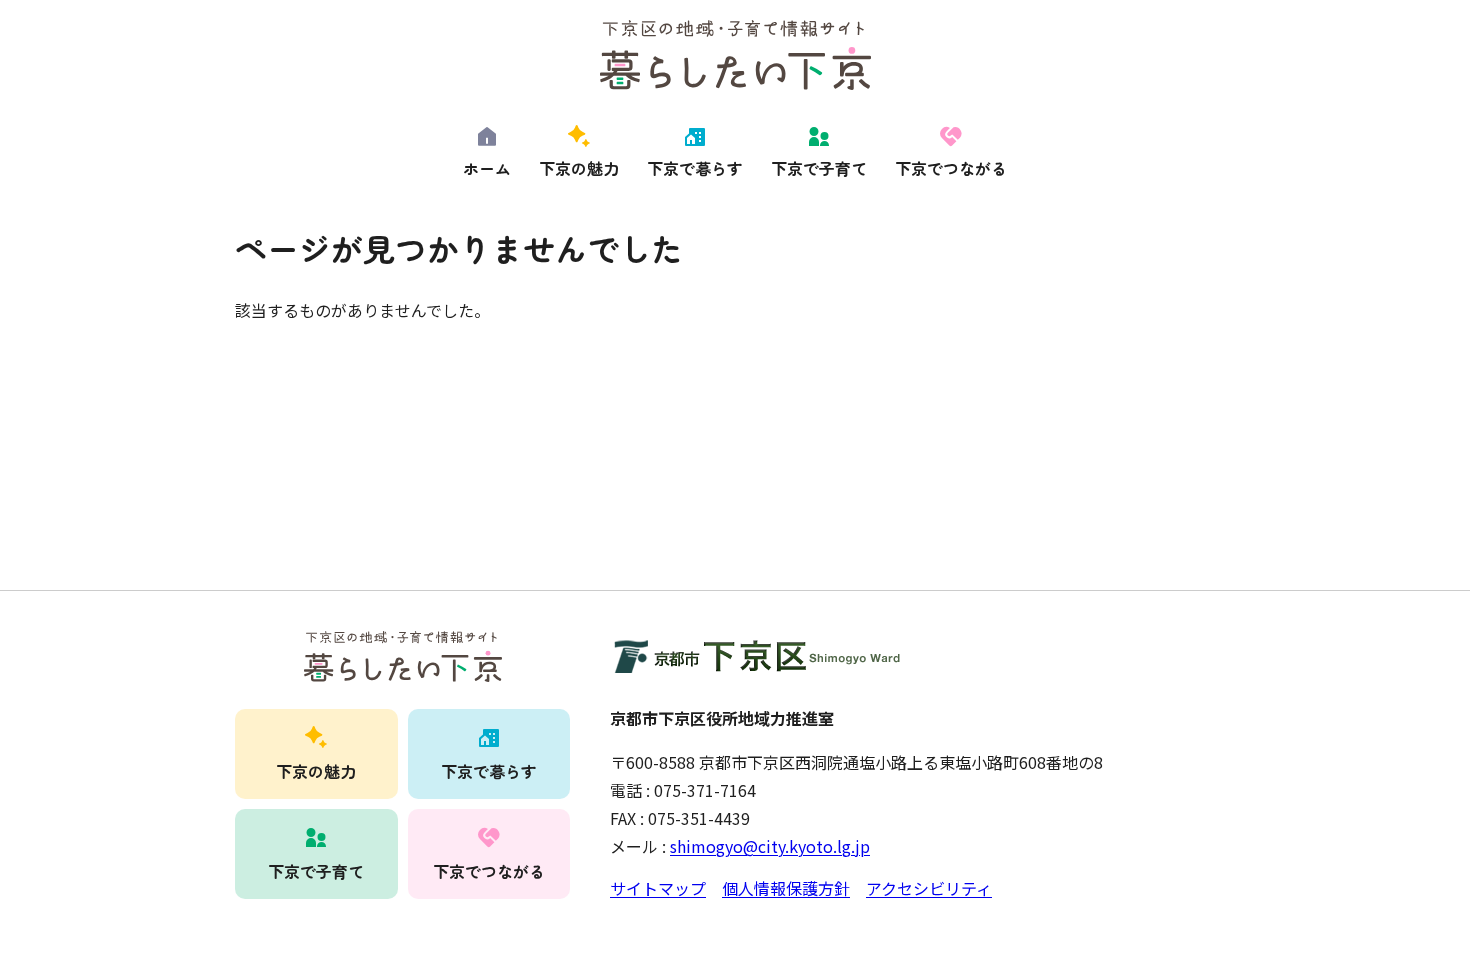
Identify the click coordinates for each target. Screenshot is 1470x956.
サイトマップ (658, 888)
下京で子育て (819, 168)
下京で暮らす (695, 168)
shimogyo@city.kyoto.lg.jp (770, 846)
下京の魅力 (579, 168)
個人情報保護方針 (786, 888)
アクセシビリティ (929, 888)
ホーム (487, 168)
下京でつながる (951, 168)
